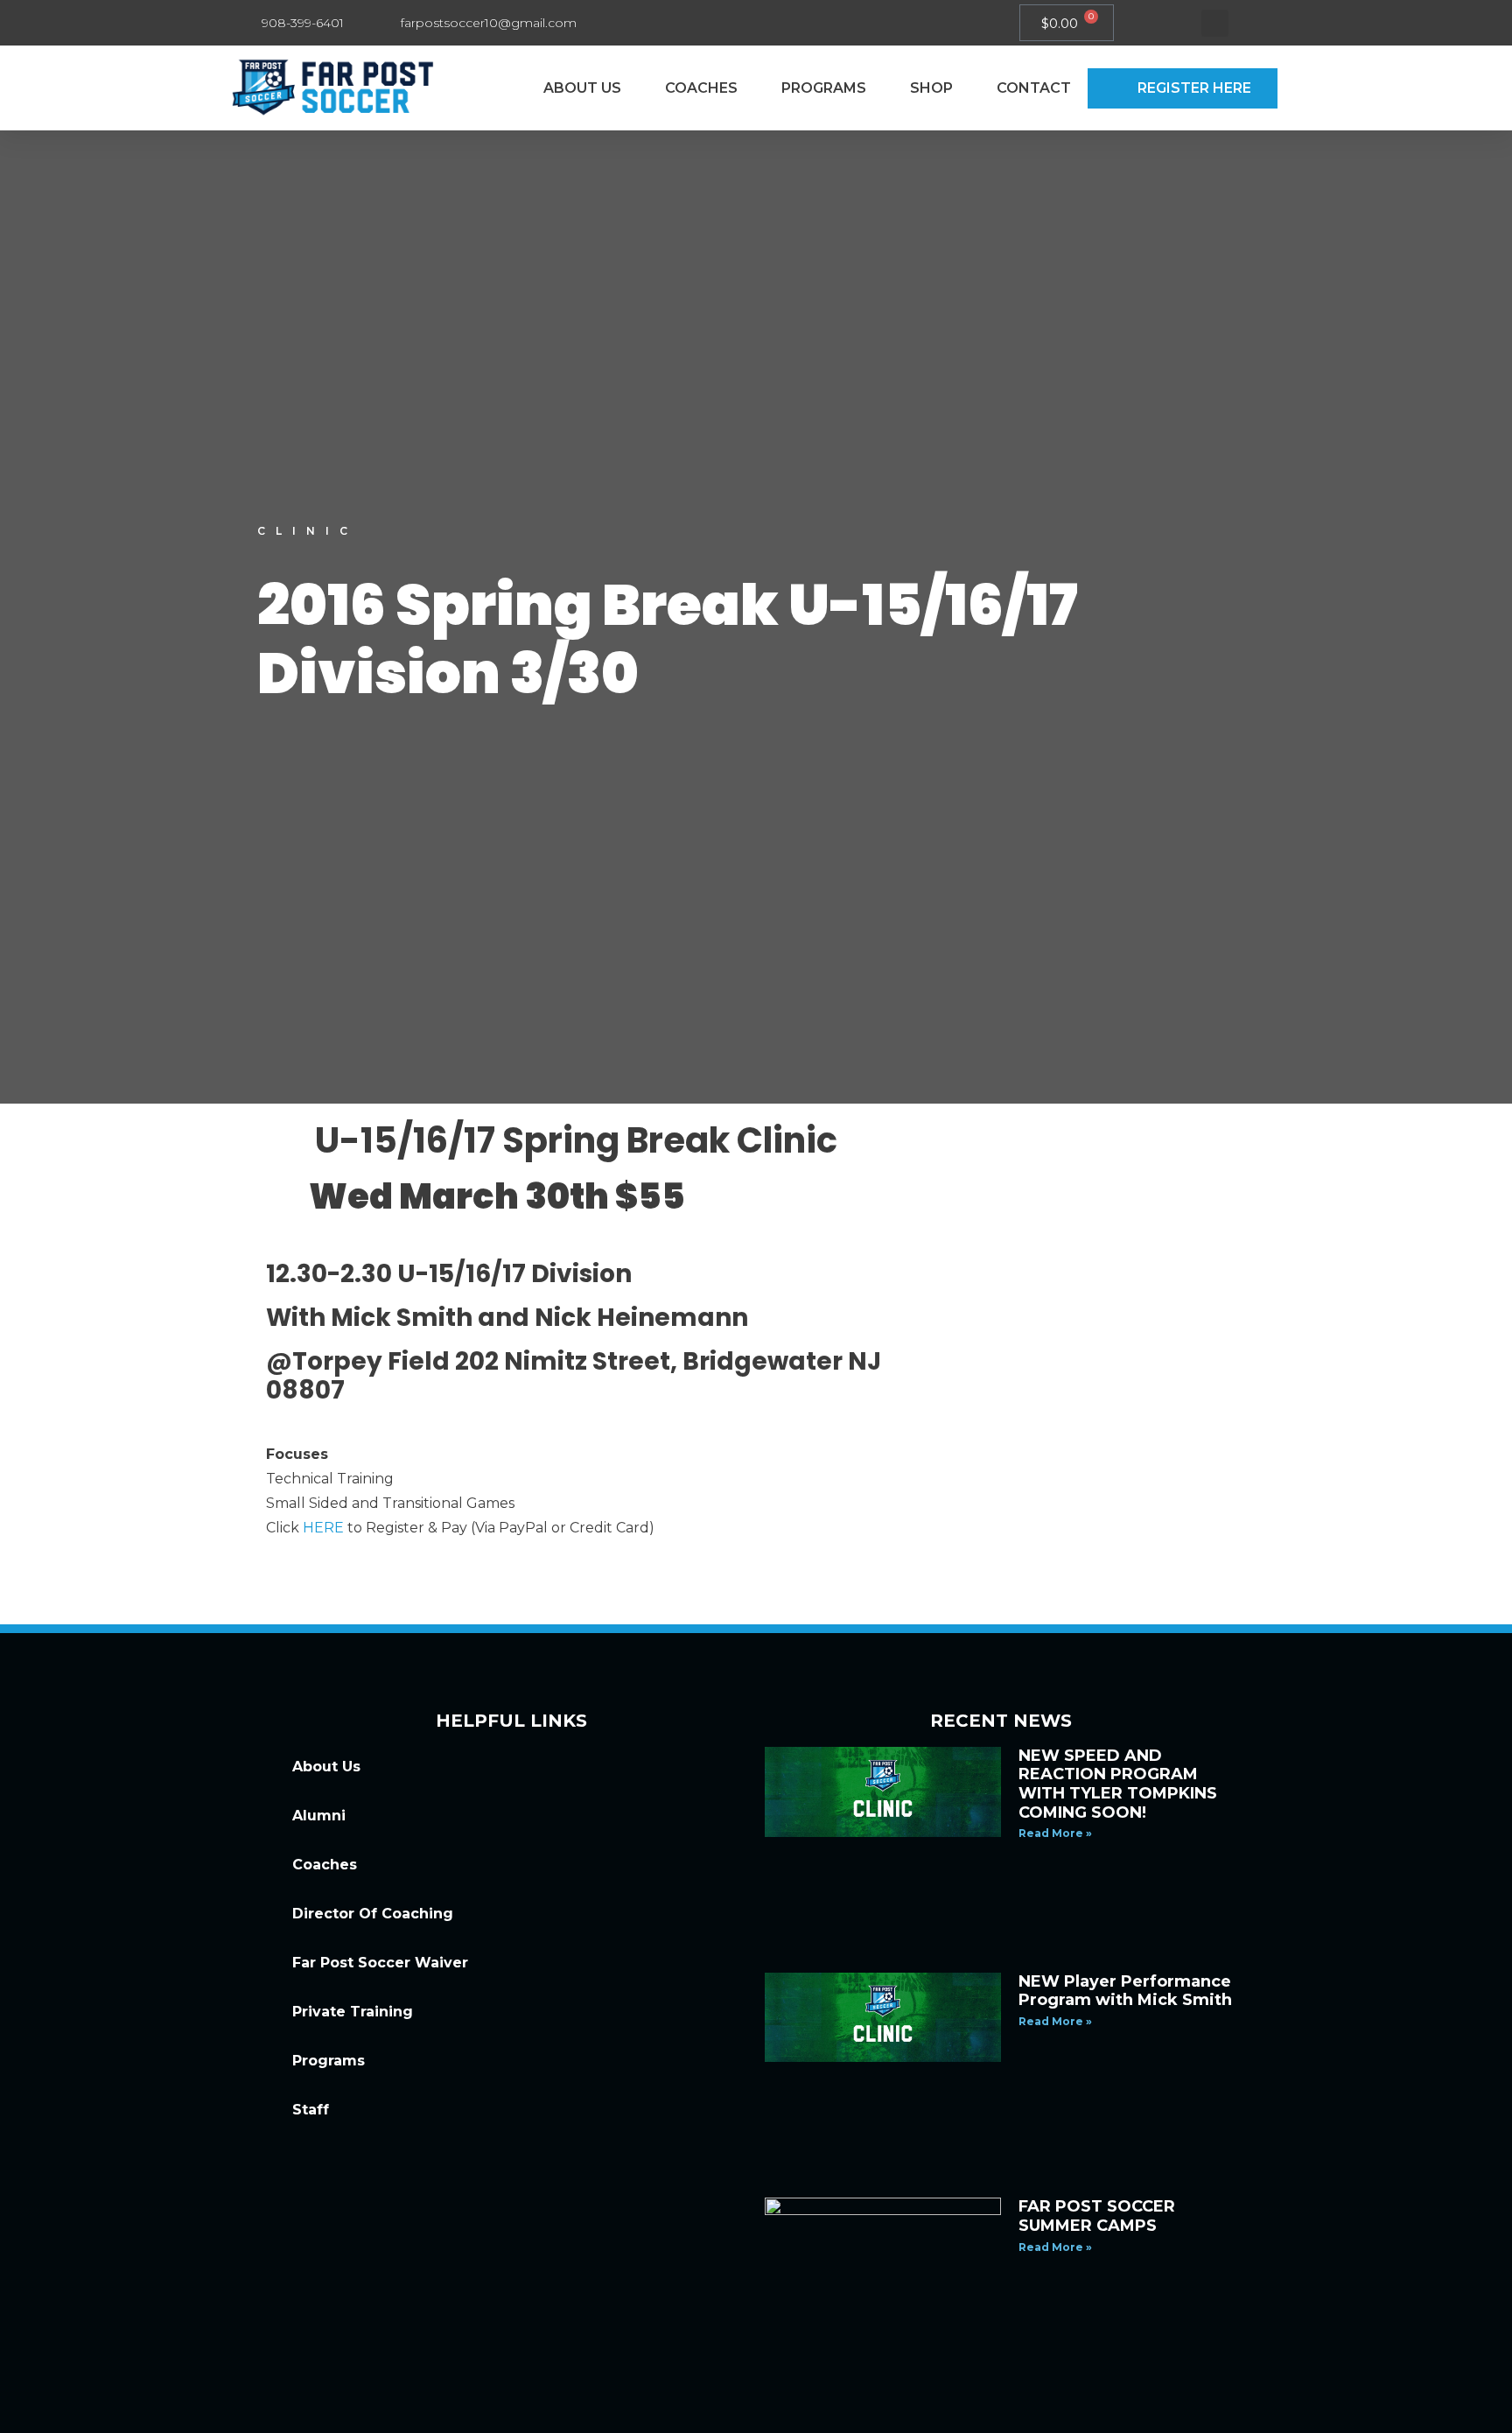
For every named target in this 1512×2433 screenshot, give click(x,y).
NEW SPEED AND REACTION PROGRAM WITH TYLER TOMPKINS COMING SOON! (1118, 1784)
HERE (323, 1528)
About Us (582, 88)
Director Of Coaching (373, 1914)
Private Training (353, 2012)
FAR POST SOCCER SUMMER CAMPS (1097, 2216)
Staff (311, 2110)
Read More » (1055, 1833)
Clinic (308, 531)
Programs (824, 88)
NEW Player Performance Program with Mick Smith (1125, 1991)
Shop (931, 88)
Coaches (701, 88)
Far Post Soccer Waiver (380, 1963)
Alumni (319, 1816)
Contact (1034, 88)
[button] (1215, 23)
